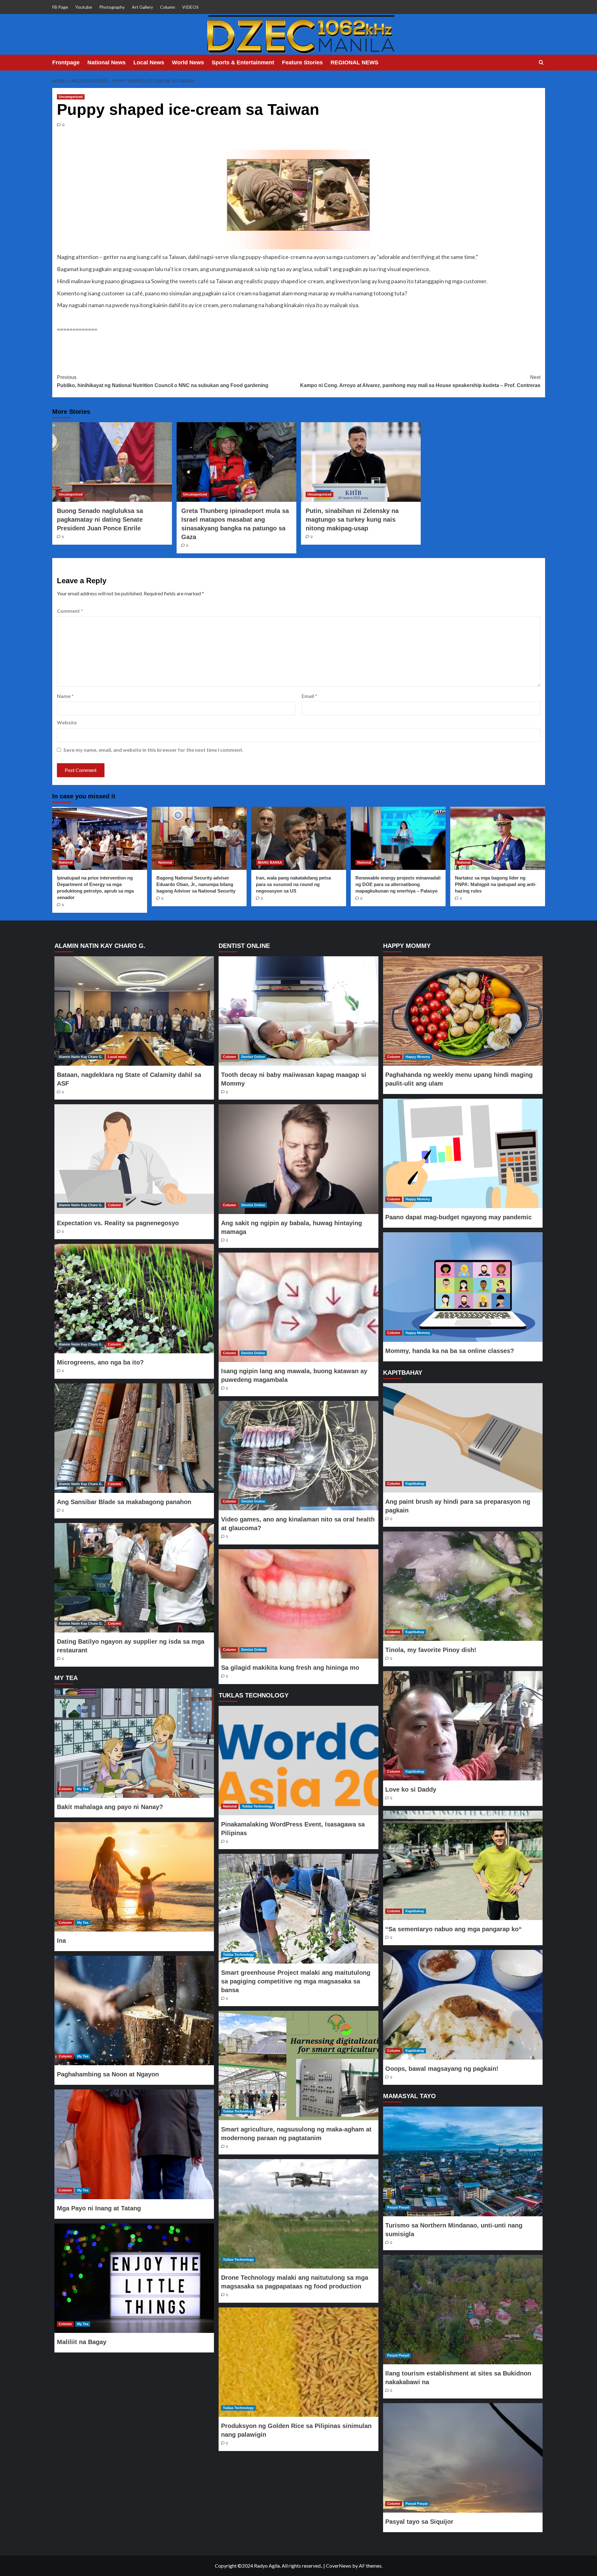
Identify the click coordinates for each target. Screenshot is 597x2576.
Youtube (84, 7)
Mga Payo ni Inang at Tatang (99, 2208)
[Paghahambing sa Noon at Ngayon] (134, 2010)
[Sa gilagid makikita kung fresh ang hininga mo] (298, 1604)
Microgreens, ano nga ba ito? (100, 1362)
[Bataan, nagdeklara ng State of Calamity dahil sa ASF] (134, 1011)
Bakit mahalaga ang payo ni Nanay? (110, 1807)
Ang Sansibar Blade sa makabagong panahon (124, 1502)
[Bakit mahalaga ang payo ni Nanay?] (134, 1743)
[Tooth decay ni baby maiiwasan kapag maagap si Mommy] (298, 1011)
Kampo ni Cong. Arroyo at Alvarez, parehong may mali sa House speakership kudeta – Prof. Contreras (420, 381)
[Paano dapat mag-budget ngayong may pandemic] (463, 1153)
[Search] (541, 63)
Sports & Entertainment (243, 62)
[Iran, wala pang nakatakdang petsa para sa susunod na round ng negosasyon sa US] (299, 838)
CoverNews (339, 2566)
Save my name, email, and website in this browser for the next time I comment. (153, 750)
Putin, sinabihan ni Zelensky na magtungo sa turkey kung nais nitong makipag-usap (352, 519)
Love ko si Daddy (411, 1789)
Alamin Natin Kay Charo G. (81, 1057)
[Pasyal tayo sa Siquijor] (463, 2458)
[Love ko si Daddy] (463, 1726)
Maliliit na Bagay (82, 2342)
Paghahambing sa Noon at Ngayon (108, 2074)
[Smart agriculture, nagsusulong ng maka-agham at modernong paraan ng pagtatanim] (298, 2066)
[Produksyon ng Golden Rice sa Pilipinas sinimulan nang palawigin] (298, 2362)
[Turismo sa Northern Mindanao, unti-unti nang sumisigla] (463, 2161)
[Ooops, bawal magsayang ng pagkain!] (463, 2005)
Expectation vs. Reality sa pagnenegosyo (118, 1223)
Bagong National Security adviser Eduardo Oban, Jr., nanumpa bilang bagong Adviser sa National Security (196, 884)
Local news (117, 1057)
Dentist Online (253, 1057)
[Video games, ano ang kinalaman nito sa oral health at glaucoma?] (298, 1456)
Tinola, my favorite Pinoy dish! (431, 1650)
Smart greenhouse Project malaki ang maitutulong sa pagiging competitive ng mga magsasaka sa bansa (296, 1981)
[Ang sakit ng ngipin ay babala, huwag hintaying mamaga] (298, 1159)
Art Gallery (142, 7)
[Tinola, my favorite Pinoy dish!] (463, 1586)
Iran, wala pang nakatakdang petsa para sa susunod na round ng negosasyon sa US (293, 884)
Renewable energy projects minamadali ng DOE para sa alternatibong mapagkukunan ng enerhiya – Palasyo (398, 884)
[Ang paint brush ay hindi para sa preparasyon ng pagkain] (463, 1438)
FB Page (60, 7)
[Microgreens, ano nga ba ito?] (134, 1299)
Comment (70, 611)
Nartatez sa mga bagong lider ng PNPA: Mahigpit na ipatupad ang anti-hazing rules (496, 884)
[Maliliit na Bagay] (134, 2278)
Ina (61, 1941)
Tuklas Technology (257, 1806)
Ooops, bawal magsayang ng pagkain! (442, 2069)
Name (65, 696)
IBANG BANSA (270, 862)
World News (188, 62)
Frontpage (66, 62)
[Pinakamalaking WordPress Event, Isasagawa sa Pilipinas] (298, 1761)
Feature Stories (302, 62)
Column (168, 7)
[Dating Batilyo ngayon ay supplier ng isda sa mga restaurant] (134, 1578)
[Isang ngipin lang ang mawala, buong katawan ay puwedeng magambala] (298, 1307)
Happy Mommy (418, 1057)
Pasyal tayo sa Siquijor (419, 2522)
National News (106, 62)
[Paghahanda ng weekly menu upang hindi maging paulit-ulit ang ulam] (463, 1011)
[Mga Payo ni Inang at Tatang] (134, 2144)
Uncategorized (71, 97)
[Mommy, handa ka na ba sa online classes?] (463, 1287)
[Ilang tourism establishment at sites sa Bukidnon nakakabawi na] (463, 2310)
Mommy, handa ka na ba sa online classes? (450, 1351)
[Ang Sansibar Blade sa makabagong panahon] (134, 1438)
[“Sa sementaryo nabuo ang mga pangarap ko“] (463, 1865)
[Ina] (134, 1877)
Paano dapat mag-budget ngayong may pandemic (458, 1217)
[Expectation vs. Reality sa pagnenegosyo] (134, 1159)
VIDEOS (190, 7)
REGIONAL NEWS (354, 62)
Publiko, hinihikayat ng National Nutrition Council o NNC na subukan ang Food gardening (163, 381)
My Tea (83, 1789)
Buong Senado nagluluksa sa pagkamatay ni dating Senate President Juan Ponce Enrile (100, 519)
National (66, 862)
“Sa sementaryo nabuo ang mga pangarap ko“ (454, 1929)
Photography (112, 7)
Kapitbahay (415, 1484)
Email (309, 696)
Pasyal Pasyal (398, 2207)
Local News (149, 62)
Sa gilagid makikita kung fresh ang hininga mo (290, 1668)
